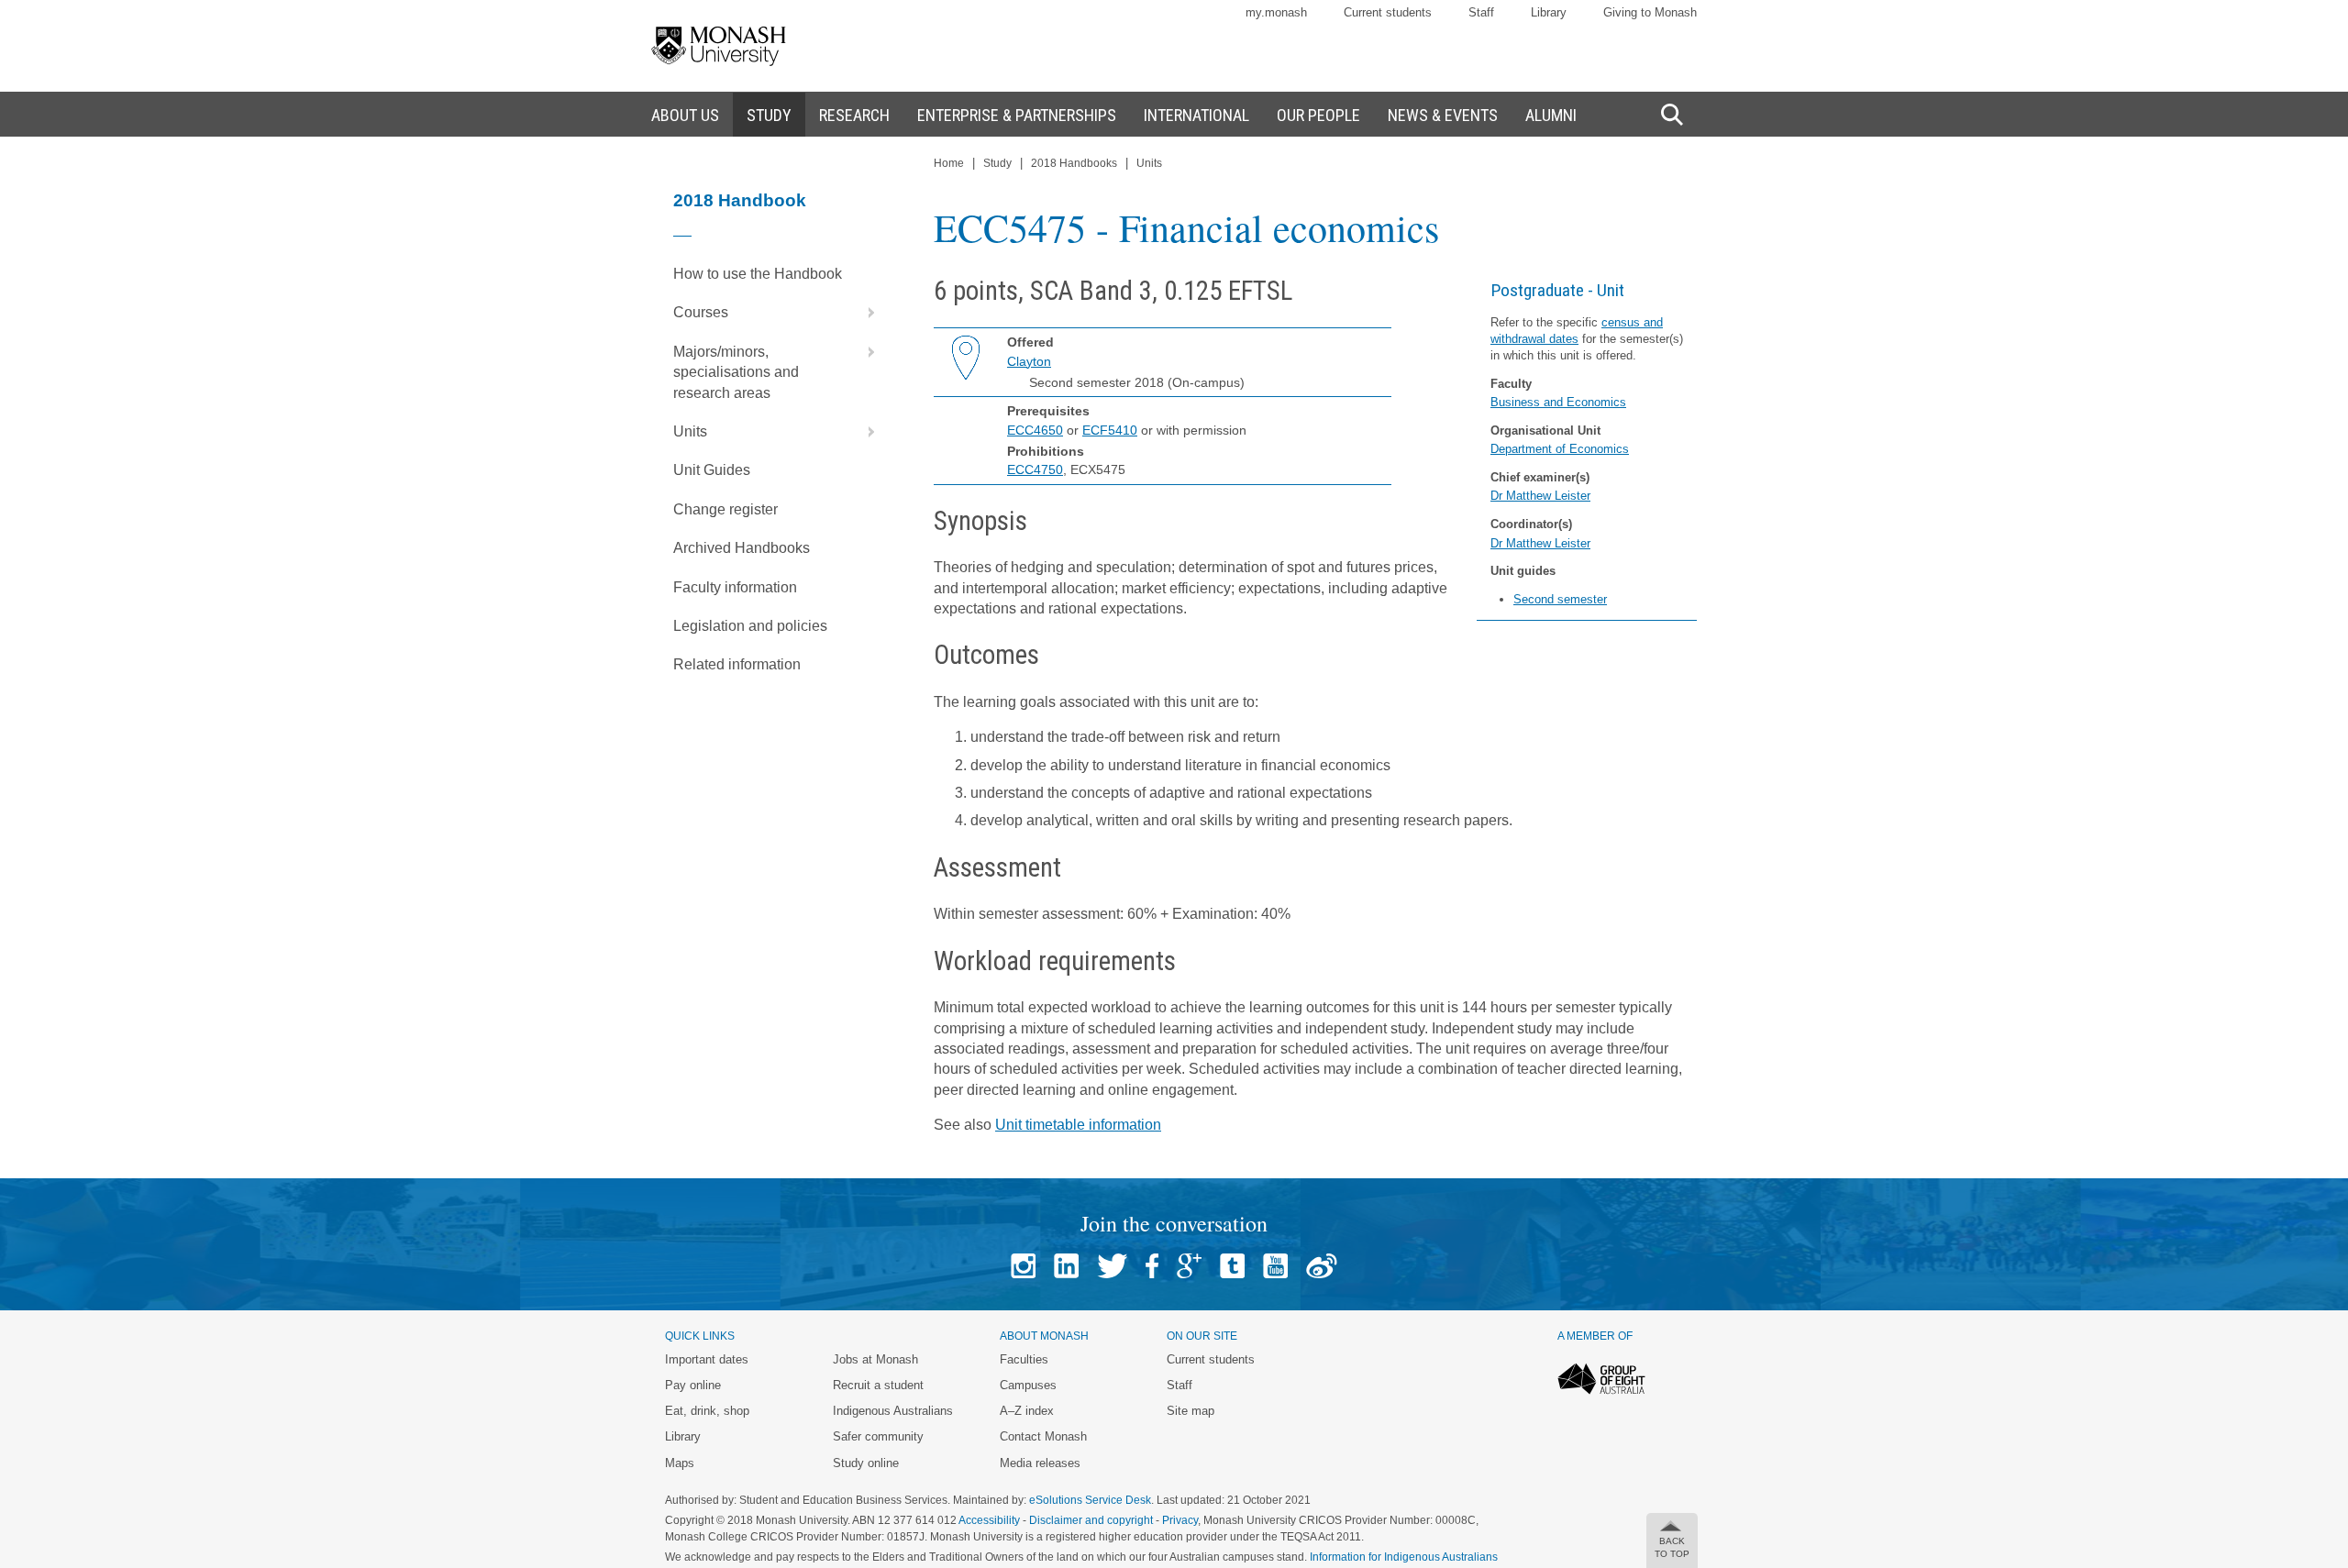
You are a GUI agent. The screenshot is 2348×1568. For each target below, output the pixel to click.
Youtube (1275, 1266)
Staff (1481, 12)
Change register (725, 509)
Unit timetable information (1078, 1125)
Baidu (1322, 1266)
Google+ (1189, 1266)
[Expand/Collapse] (864, 313)
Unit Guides (712, 470)
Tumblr (1232, 1266)
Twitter (1112, 1266)
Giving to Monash (1650, 12)
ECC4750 (1035, 469)
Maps (680, 1463)
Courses (701, 312)
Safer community (878, 1436)
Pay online (693, 1385)
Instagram (1023, 1266)
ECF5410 (1110, 430)
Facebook (1152, 1266)
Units (690, 431)
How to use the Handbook (758, 274)
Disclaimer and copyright (1091, 1520)
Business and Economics (1558, 402)
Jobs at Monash (875, 1359)
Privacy (1180, 1520)
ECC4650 (1035, 430)
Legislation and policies (750, 626)
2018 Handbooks (1074, 163)
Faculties (1024, 1359)
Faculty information (735, 587)
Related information (737, 664)
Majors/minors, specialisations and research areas (736, 372)
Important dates (707, 1359)
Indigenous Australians (893, 1411)
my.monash (1276, 12)
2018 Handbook (740, 200)
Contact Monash (1043, 1436)
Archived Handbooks (742, 548)
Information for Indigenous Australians (1404, 1557)
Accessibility (989, 1520)
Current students (1388, 12)
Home (949, 163)
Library (1549, 12)
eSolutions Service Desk (1090, 1500)
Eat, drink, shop (707, 1411)
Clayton (1029, 361)
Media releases (1040, 1463)
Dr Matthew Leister (1540, 496)
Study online (866, 1463)
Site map (1191, 1411)
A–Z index (1027, 1411)
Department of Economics (1560, 449)
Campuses (1028, 1385)
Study (997, 163)
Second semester (1560, 599)
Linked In (1066, 1266)
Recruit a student (878, 1385)
